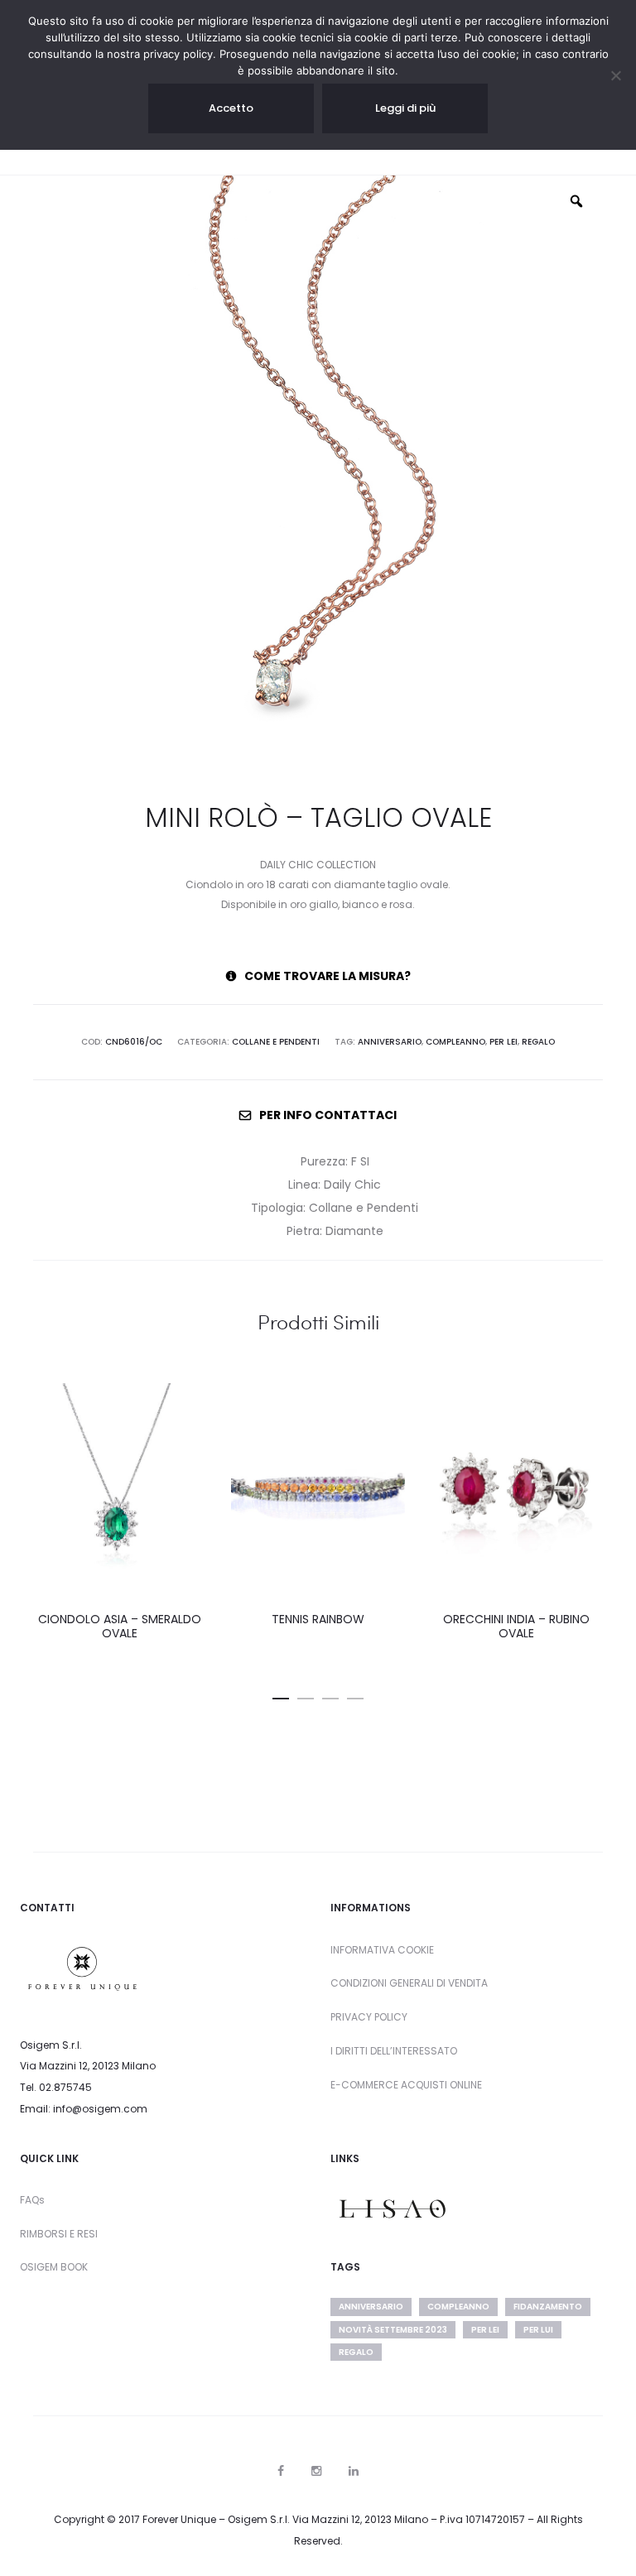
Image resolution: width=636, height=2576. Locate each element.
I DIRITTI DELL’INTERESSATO (394, 2051)
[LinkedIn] (354, 2471)
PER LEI (503, 1042)
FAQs (32, 2200)
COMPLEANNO (455, 1042)
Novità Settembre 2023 (393, 2330)
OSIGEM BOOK (54, 2267)
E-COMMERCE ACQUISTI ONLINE (406, 2085)
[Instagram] (316, 2471)
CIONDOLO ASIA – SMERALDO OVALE (120, 1626)
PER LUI (538, 2330)
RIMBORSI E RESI (59, 2234)
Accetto (231, 108)
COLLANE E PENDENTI (276, 1042)
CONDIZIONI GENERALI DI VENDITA (409, 1983)
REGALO (538, 1042)
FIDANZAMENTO (548, 2307)
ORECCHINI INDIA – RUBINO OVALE (516, 1626)
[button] (281, 1695)
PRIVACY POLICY (369, 2017)
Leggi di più (405, 108)
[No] (615, 75)
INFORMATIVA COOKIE (382, 1950)
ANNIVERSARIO (390, 1042)
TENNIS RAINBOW (318, 1619)
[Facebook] (281, 2471)
